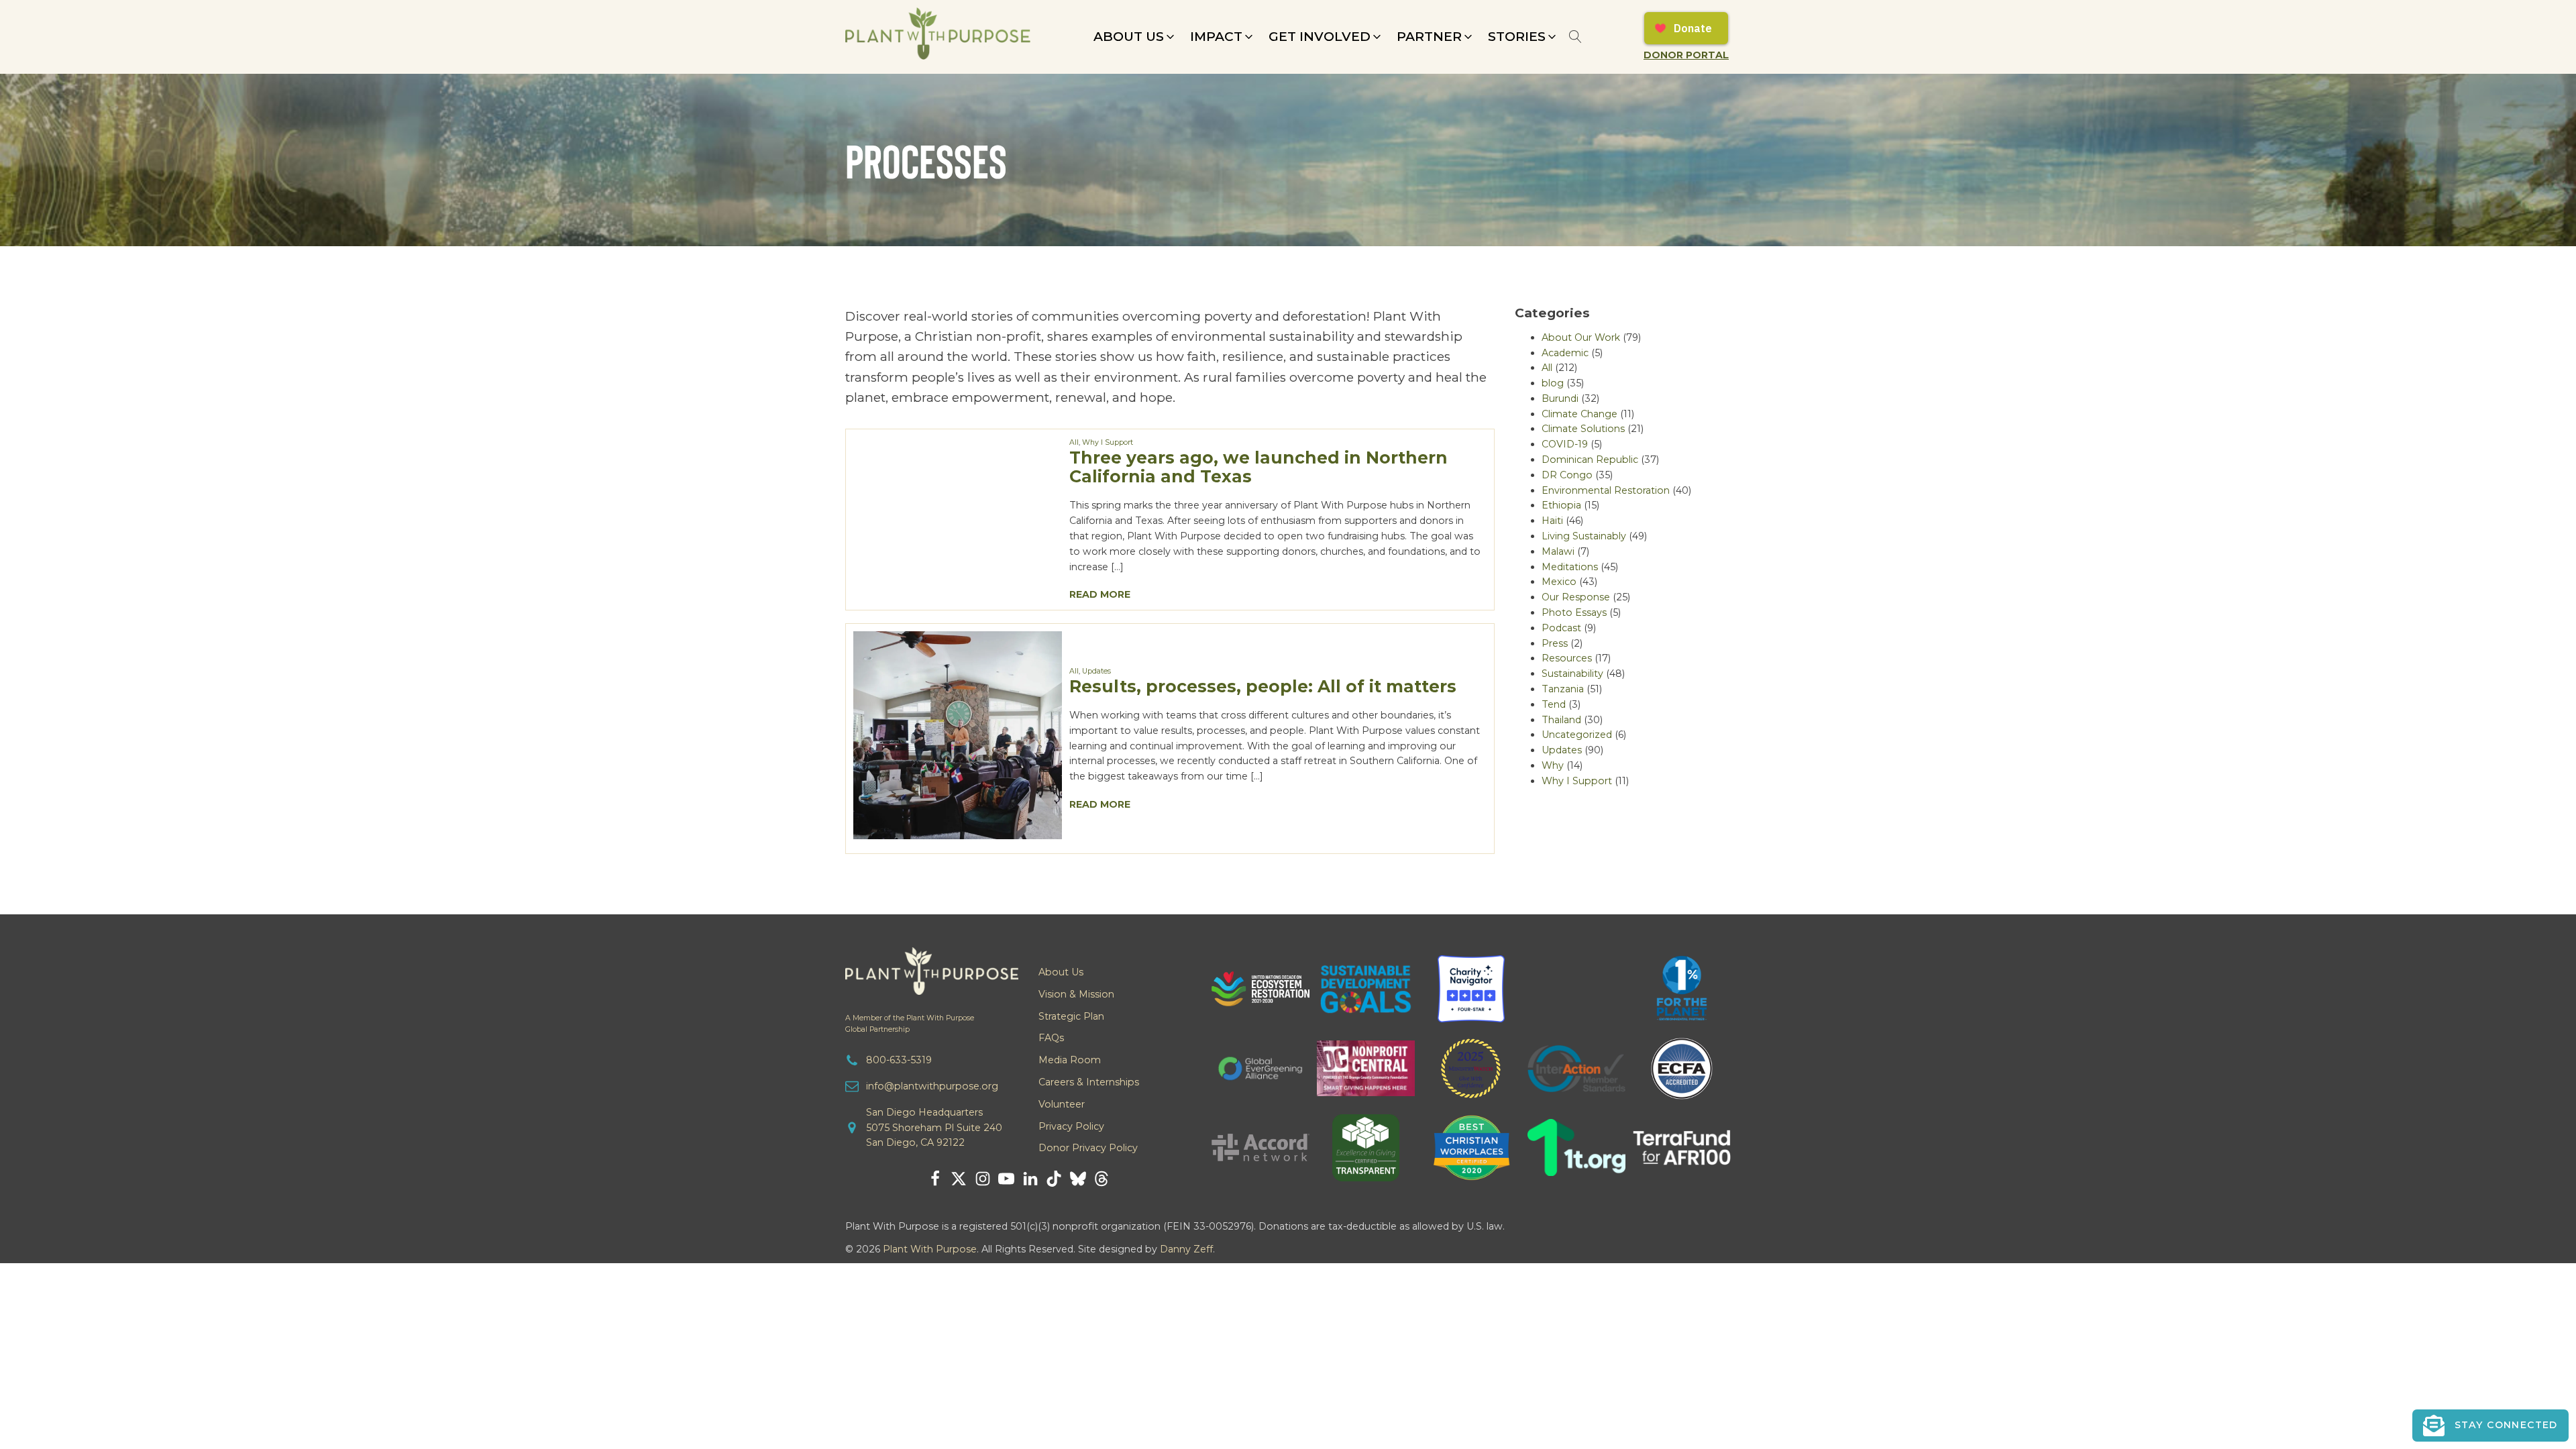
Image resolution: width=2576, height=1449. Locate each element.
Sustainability (1572, 674)
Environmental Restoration (1606, 490)
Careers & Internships (1089, 1082)
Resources (1567, 658)
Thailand (1561, 720)
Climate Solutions (1583, 429)
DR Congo (1567, 475)
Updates (1096, 671)
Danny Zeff (1186, 1249)
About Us (1061, 972)
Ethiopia (1561, 505)
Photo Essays (1574, 612)
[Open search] (1575, 37)
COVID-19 (1565, 444)
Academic (1565, 353)
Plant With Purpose (930, 1249)
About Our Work (1581, 337)
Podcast (1561, 628)
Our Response (1576, 597)
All (1074, 442)
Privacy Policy (1071, 1126)
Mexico (1559, 582)
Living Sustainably (1584, 536)
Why (1553, 765)
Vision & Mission (1076, 994)
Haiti (1552, 521)
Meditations (1570, 567)
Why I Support (1108, 442)
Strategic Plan (1071, 1016)
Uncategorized (1577, 735)
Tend (1554, 704)
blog (1553, 383)
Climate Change (1579, 414)
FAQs (1051, 1038)
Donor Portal (1686, 55)
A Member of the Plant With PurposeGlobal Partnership (910, 1024)
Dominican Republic (1590, 460)
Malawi (1558, 551)
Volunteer (1062, 1104)
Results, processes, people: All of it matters (1263, 686)
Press (1555, 643)
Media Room (1070, 1060)
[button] (1135, 37)
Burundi (1560, 398)
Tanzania (1563, 689)
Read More (1100, 594)
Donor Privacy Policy (1088, 1148)
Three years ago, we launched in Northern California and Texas (1258, 467)
